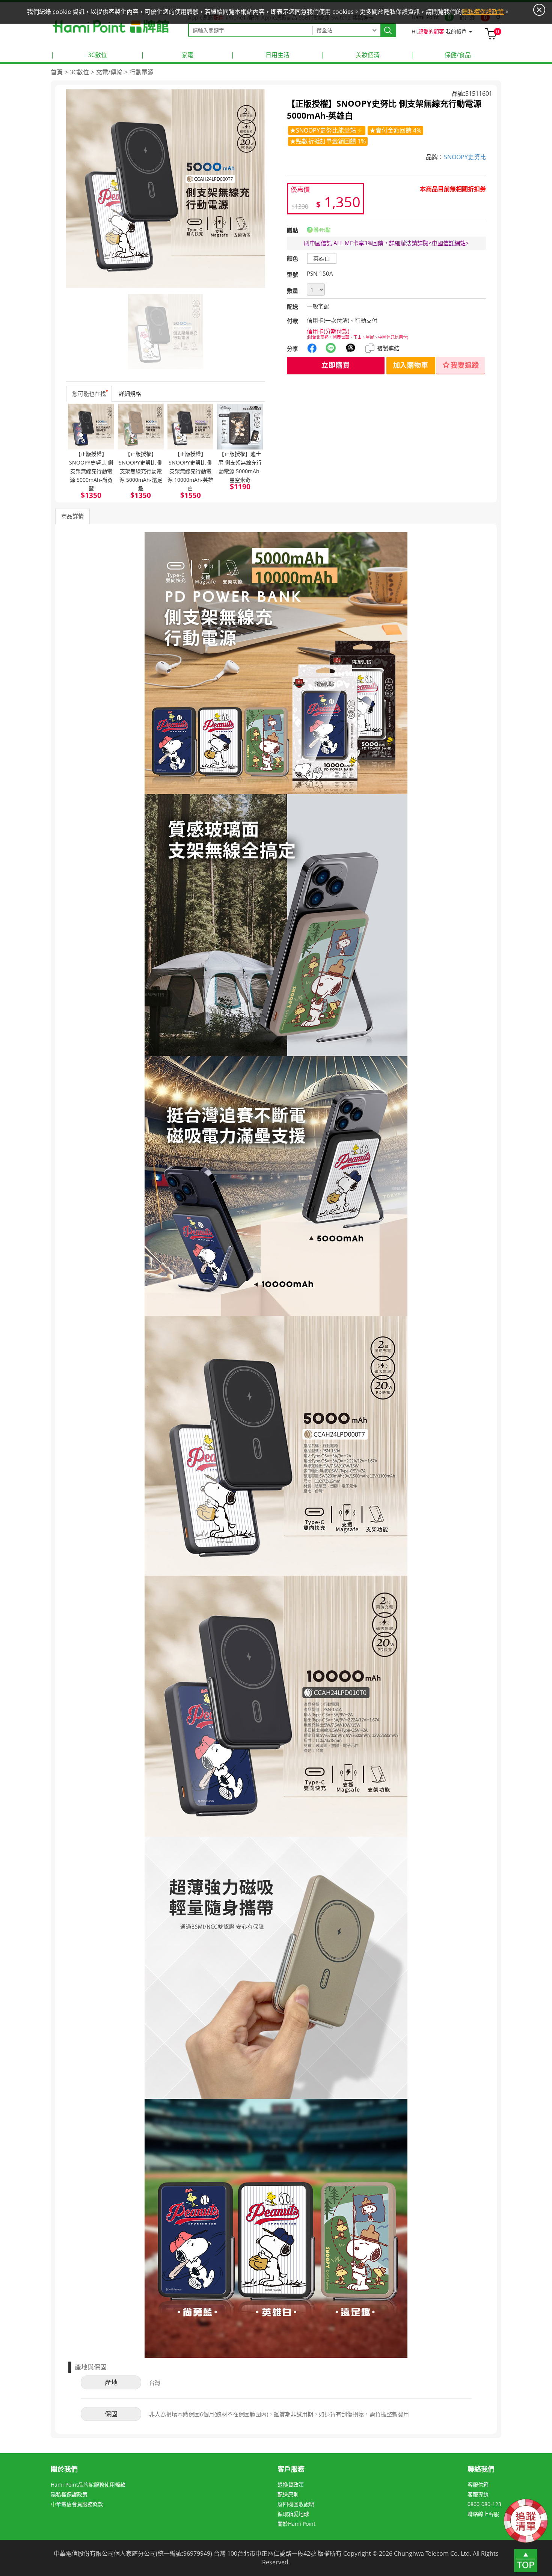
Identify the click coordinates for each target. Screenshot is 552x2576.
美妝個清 (350, 55)
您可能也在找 (89, 394)
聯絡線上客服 (483, 2514)
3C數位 (79, 55)
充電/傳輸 (109, 72)
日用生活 (260, 55)
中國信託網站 (449, 243)
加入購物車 (411, 365)
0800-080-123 (484, 2504)
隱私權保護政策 (69, 2494)
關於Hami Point (296, 2524)
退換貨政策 (291, 2485)
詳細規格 (130, 394)
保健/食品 (441, 55)
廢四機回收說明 (296, 2504)
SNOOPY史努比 (465, 157)
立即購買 (336, 365)
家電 (167, 55)
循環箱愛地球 (293, 2514)
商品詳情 (72, 516)
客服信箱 (478, 2485)
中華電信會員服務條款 (77, 2504)
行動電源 (142, 72)
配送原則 (288, 2494)
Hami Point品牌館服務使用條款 (88, 2485)
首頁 (57, 72)
